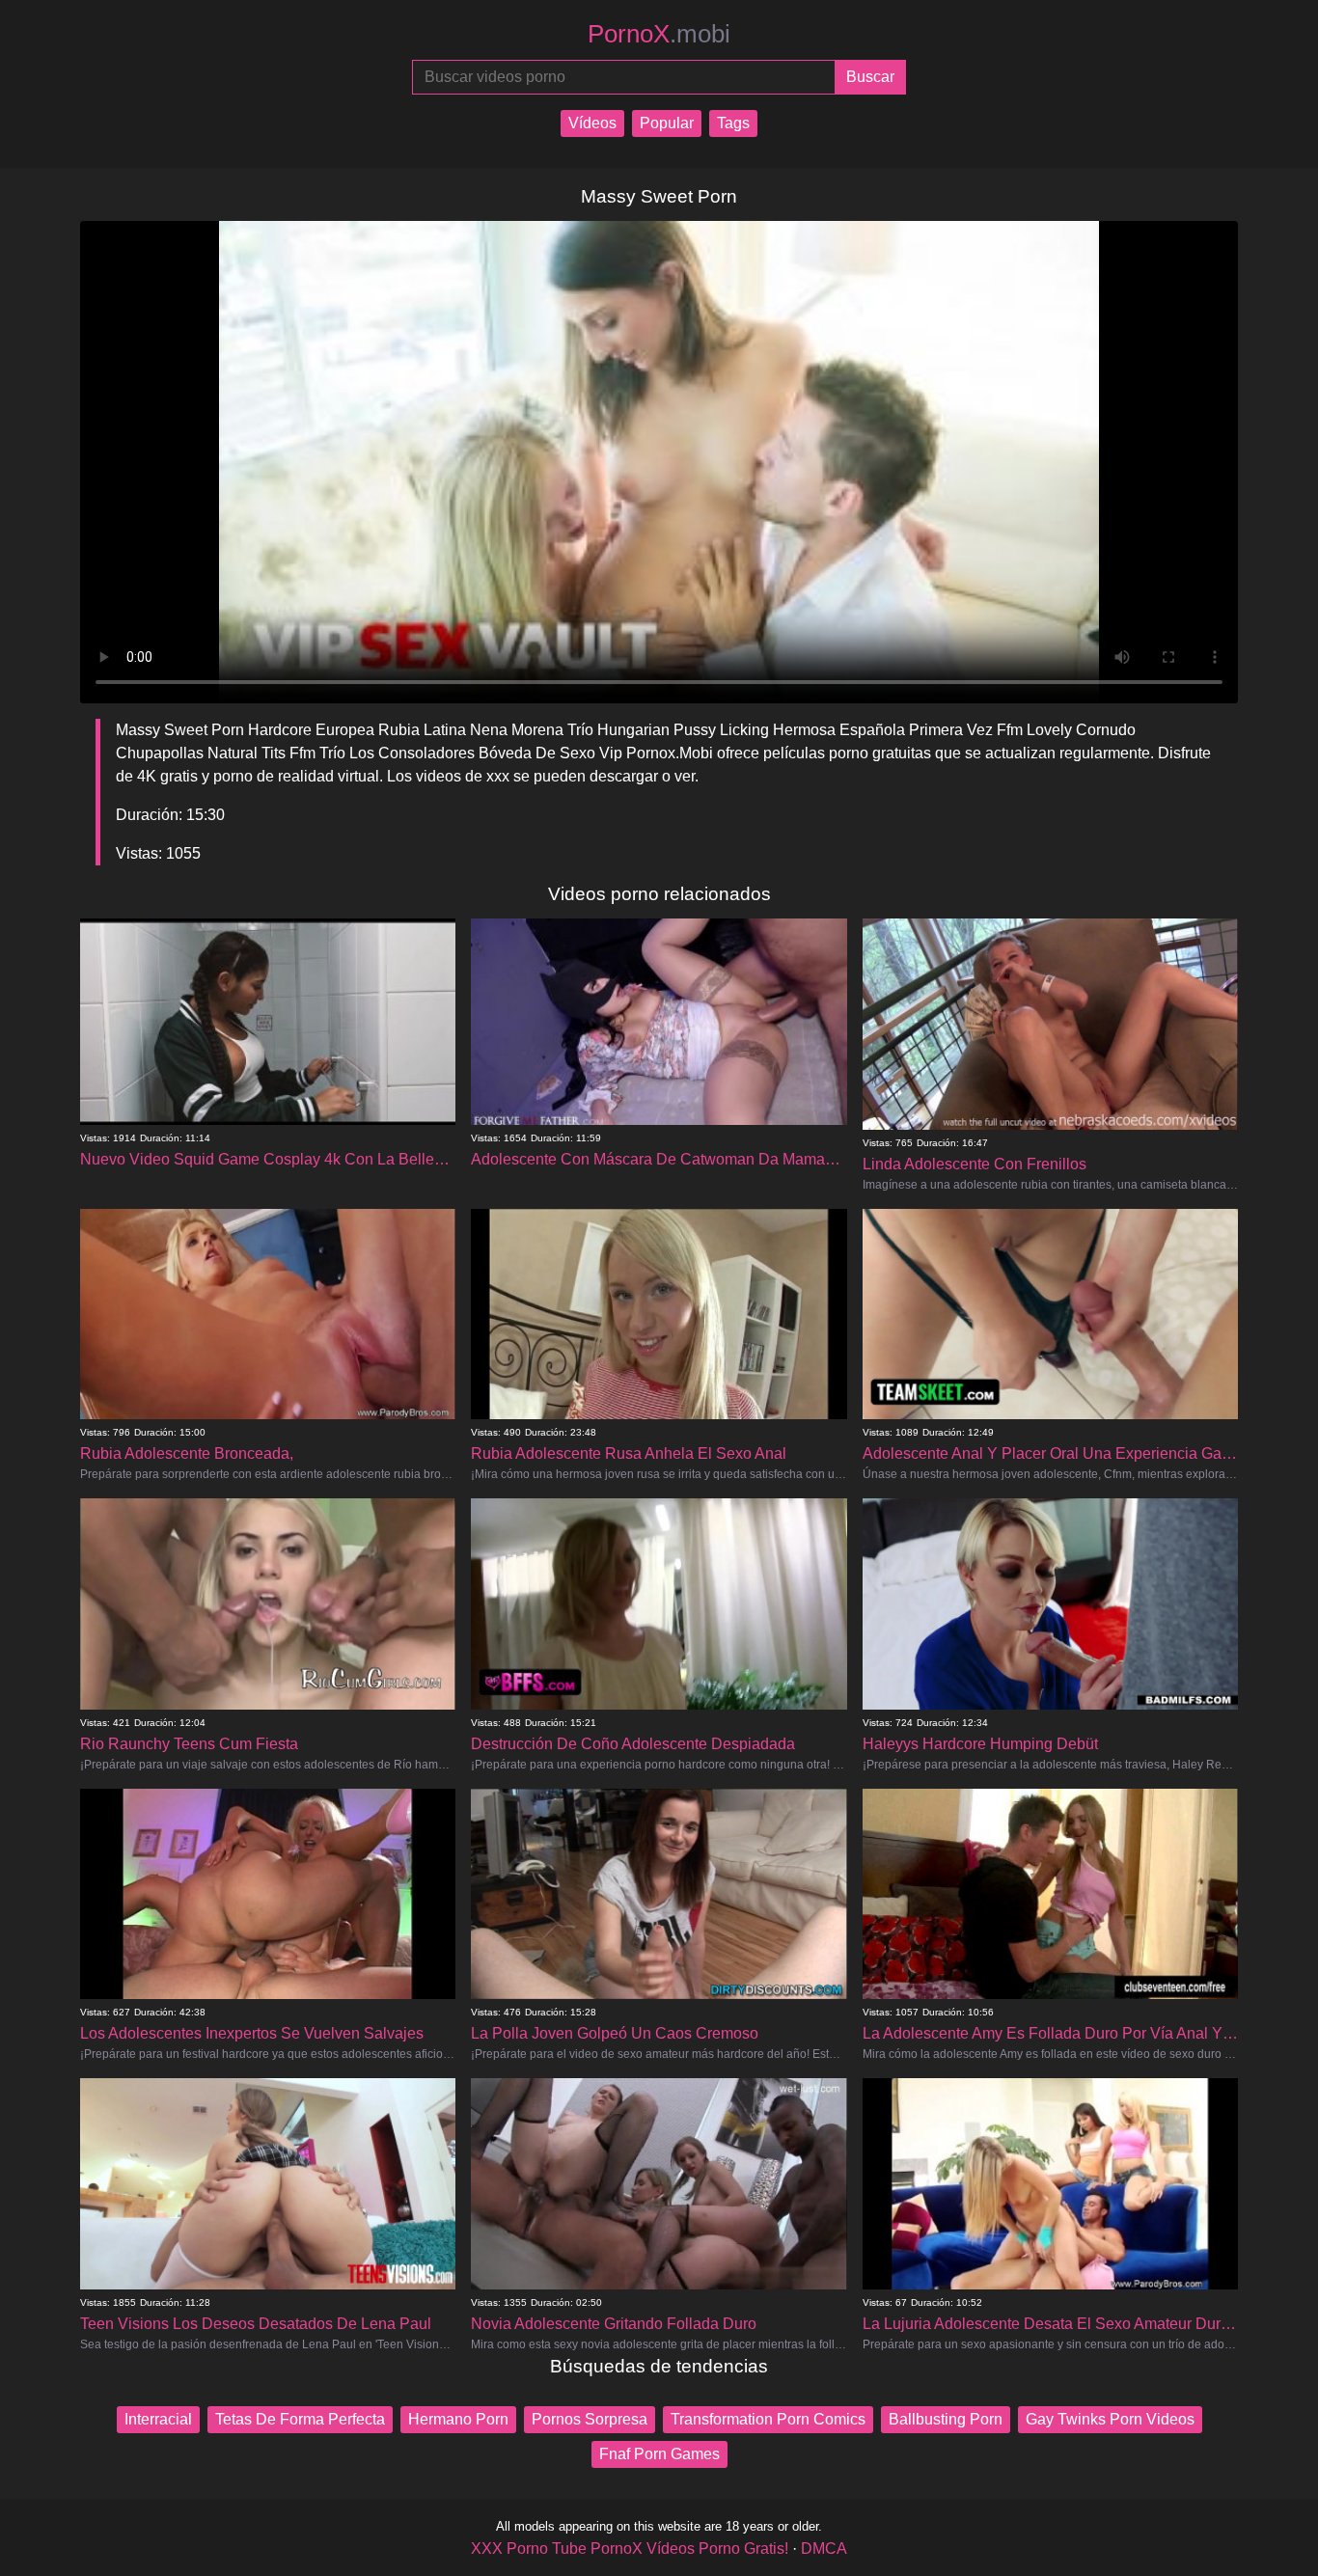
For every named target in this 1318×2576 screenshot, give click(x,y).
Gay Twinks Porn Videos (1110, 2419)
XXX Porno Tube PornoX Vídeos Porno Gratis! (630, 2549)
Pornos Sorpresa (590, 2419)
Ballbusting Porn (946, 2419)
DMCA (824, 2549)
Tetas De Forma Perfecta (300, 2419)
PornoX (659, 34)
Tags (733, 123)
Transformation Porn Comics (768, 2419)
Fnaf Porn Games (659, 2454)
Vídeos (592, 123)
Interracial (158, 2419)
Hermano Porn (458, 2419)
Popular (667, 123)
